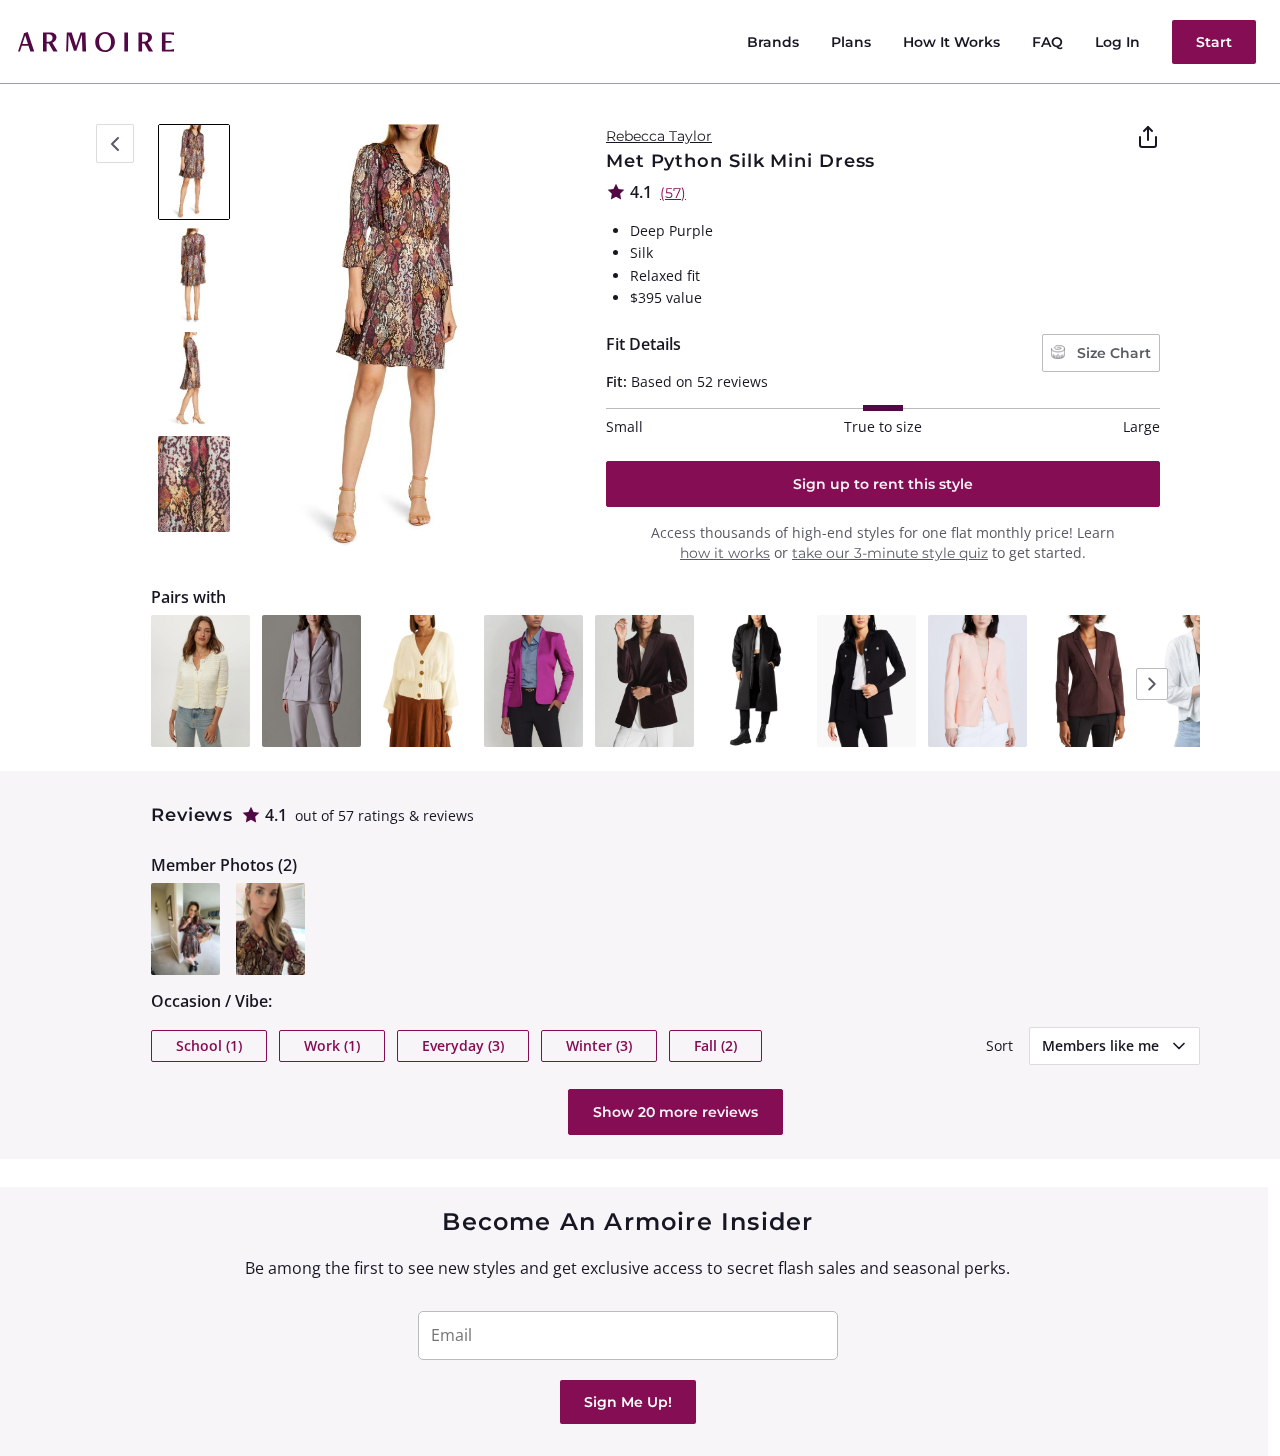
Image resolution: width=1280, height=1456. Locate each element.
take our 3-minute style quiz (890, 553)
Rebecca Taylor (659, 136)
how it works (725, 553)
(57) (673, 193)
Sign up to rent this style (883, 484)
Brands (773, 42)
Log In (1117, 42)
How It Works (951, 42)
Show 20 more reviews (675, 1112)
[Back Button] (115, 143)
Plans (851, 42)
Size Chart (1112, 353)
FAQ (1047, 42)
